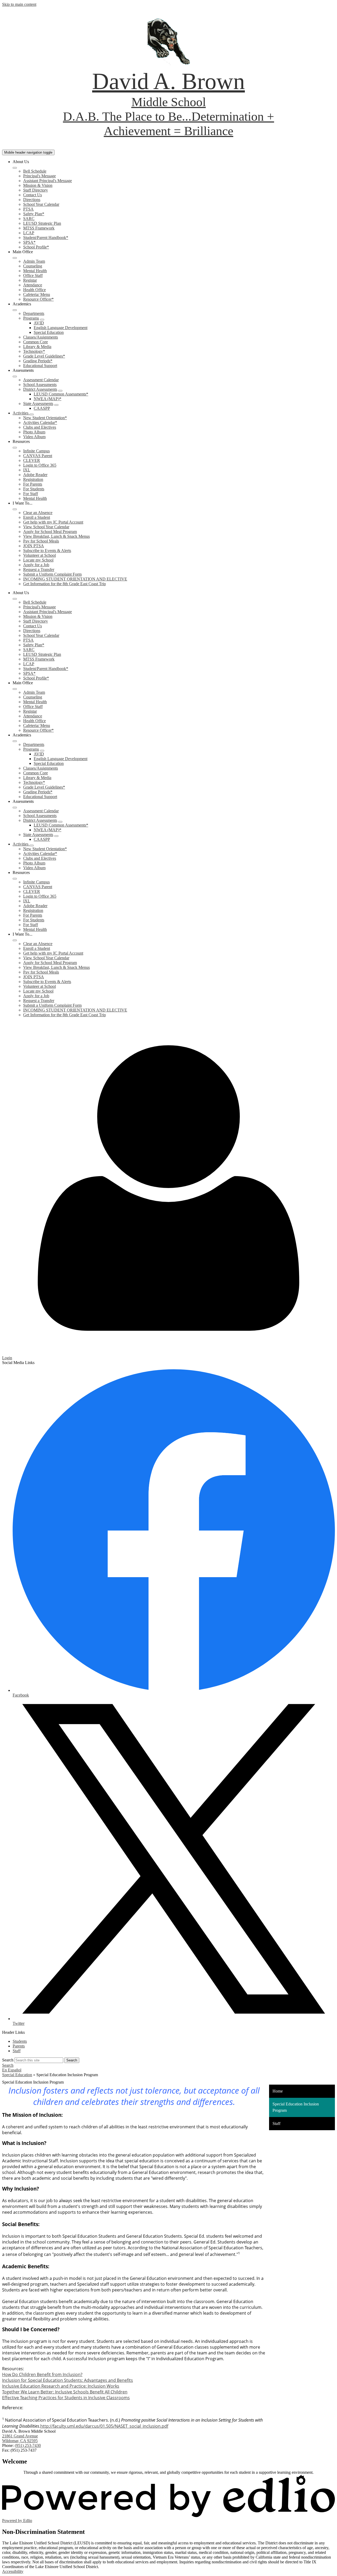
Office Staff (33, 275)
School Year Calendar (41, 204)
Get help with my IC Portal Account (53, 522)
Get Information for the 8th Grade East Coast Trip (65, 584)
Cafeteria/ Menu (37, 294)
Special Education (49, 332)
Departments (34, 313)
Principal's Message (39, 176)
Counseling (33, 266)
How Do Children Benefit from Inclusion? (42, 2374)
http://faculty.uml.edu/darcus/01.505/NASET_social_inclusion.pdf (104, 2426)
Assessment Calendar (41, 380)
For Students (34, 489)
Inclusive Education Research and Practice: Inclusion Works (61, 2386)
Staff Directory (36, 190)
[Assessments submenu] (15, 377)
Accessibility (13, 2571)
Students (20, 2041)
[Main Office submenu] (15, 258)
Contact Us (33, 195)
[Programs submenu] (42, 320)
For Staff (31, 494)
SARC (29, 219)
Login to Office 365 (40, 465)
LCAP (29, 233)
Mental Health (35, 271)
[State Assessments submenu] (56, 405)
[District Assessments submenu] (60, 391)
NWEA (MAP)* (48, 399)
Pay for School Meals (41, 541)
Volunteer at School (39, 555)
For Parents (33, 484)
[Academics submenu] (15, 310)
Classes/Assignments (41, 337)
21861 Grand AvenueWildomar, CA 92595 (20, 2438)
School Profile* (36, 247)
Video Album (34, 437)
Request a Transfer (39, 570)
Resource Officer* (38, 299)
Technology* (34, 351)
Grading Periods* (38, 361)
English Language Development (61, 328)
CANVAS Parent (38, 456)
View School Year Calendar (46, 527)
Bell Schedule (35, 171)
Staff (17, 2051)
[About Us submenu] (15, 168)
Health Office (34, 290)
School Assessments (40, 385)
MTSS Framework (39, 228)
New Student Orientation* (45, 418)
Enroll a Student (37, 517)
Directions (32, 200)
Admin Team (34, 261)
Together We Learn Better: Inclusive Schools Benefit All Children (65, 2392)
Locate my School (38, 560)
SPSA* (29, 242)
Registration (33, 479)
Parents (19, 2046)
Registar (30, 280)
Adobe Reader (35, 475)
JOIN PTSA (34, 546)
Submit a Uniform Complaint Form (52, 574)
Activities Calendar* (40, 422)
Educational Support (40, 366)
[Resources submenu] (15, 448)
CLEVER (32, 460)
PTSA (28, 209)
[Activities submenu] (32, 414)
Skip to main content (19, 4)
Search (8, 2060)
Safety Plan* (34, 214)
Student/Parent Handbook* (46, 238)
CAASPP (42, 408)
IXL (27, 470)
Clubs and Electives (40, 427)
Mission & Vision (38, 185)
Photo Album (34, 432)
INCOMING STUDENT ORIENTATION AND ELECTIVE (75, 579)
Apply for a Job (36, 565)
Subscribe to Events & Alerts (47, 551)
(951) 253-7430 (28, 2445)
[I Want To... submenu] (15, 509)
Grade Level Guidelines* (44, 356)
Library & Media (37, 347)
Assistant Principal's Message (48, 181)
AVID (39, 323)
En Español (12, 2070)
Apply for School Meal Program (50, 532)
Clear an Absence (38, 513)
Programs (31, 318)
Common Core (36, 342)
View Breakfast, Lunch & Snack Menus (56, 536)
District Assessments (40, 389)
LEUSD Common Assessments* (61, 394)
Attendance (33, 285)
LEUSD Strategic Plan (42, 223)
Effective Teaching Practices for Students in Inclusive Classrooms (66, 2398)
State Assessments (38, 404)
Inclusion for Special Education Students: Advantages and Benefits (68, 2380)
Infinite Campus (36, 451)
